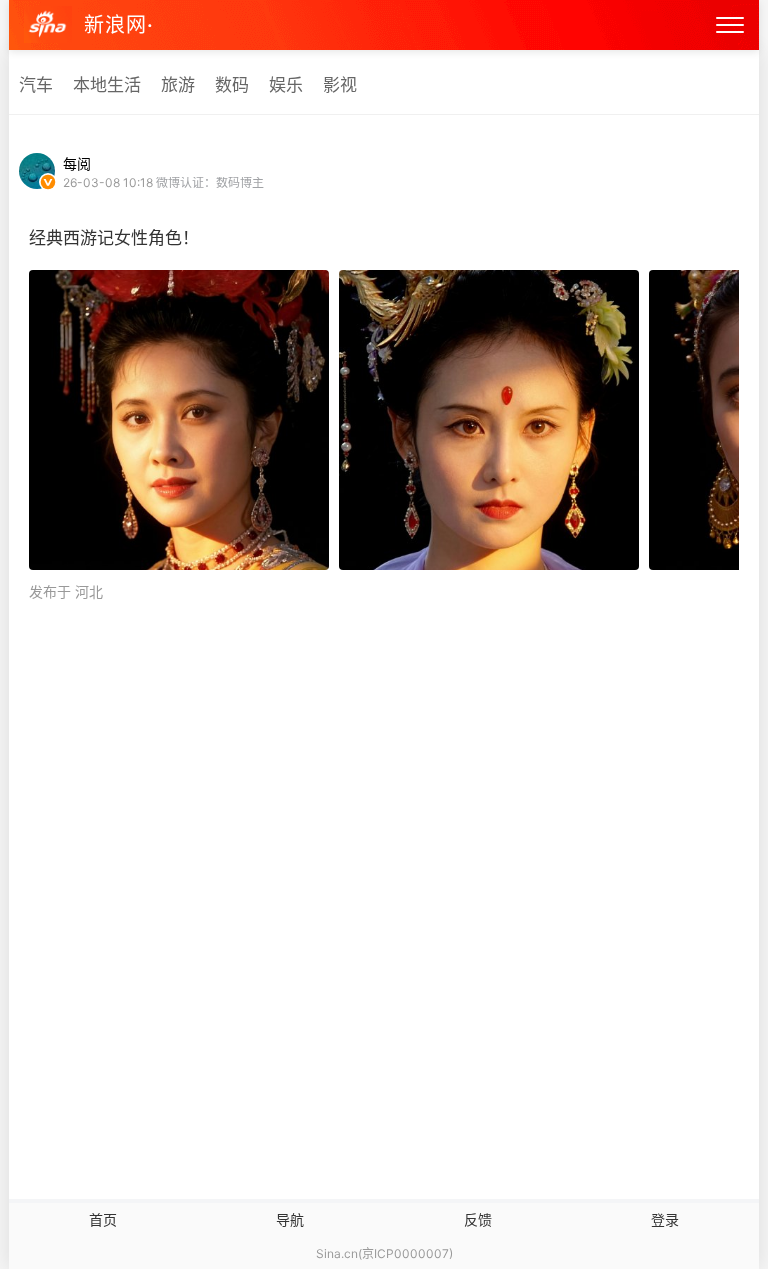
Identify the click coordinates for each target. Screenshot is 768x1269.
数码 (232, 85)
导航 (290, 1219)
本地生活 (107, 85)
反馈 (478, 1219)
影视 (340, 85)
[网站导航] (730, 25)
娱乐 (286, 85)
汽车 (36, 85)
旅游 (178, 85)
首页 (103, 1219)
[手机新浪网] (48, 25)
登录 (665, 1219)
